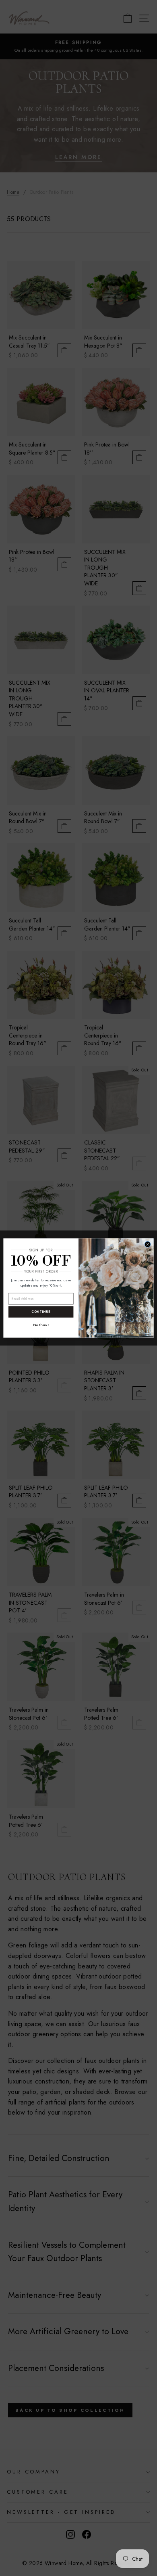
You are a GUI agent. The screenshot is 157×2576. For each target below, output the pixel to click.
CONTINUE (41, 1312)
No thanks (41, 1325)
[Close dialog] (148, 1244)
